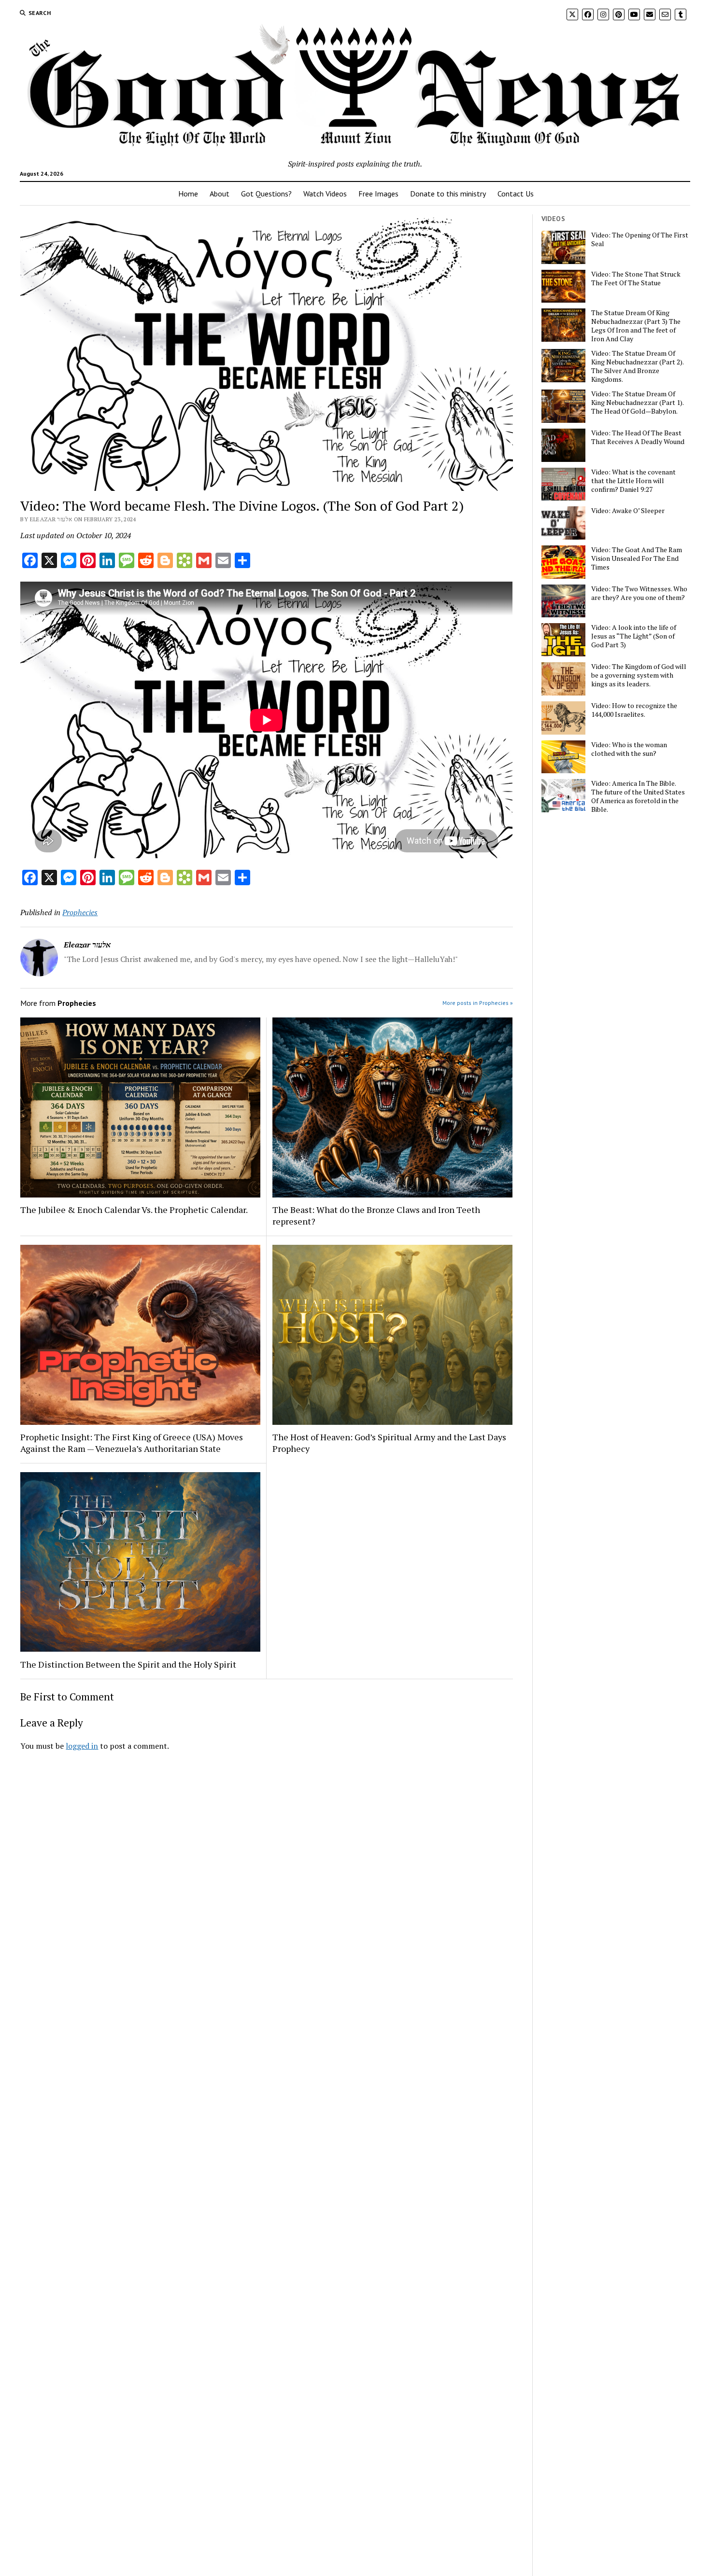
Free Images (378, 194)
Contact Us (516, 194)
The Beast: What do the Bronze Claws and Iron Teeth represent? (376, 1215)
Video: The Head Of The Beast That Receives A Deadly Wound (638, 437)
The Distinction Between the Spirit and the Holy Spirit (128, 1664)
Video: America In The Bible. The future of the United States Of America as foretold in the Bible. (638, 796)
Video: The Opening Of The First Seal (640, 239)
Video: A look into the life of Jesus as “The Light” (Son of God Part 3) (634, 636)
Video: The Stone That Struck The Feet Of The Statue (636, 278)
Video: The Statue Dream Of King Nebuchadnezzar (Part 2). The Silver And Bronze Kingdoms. (637, 366)
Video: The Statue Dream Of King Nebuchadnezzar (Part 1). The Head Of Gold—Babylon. (637, 403)
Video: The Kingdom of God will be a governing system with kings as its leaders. (639, 675)
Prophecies (80, 912)
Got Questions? (266, 194)
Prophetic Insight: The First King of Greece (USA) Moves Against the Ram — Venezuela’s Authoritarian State (132, 1443)
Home (188, 194)
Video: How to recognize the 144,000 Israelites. (634, 710)
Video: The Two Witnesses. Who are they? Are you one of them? (639, 593)
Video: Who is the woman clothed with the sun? (629, 749)
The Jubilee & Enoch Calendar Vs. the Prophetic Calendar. (134, 1210)
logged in (82, 1746)
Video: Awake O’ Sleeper (628, 511)
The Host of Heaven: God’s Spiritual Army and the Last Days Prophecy (389, 1443)
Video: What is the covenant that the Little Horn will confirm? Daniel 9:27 (633, 481)
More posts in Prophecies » (478, 1003)
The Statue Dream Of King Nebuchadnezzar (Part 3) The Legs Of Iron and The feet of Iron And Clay (636, 326)
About (220, 194)
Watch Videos (325, 194)
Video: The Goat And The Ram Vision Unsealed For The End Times (637, 558)
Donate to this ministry (448, 194)
